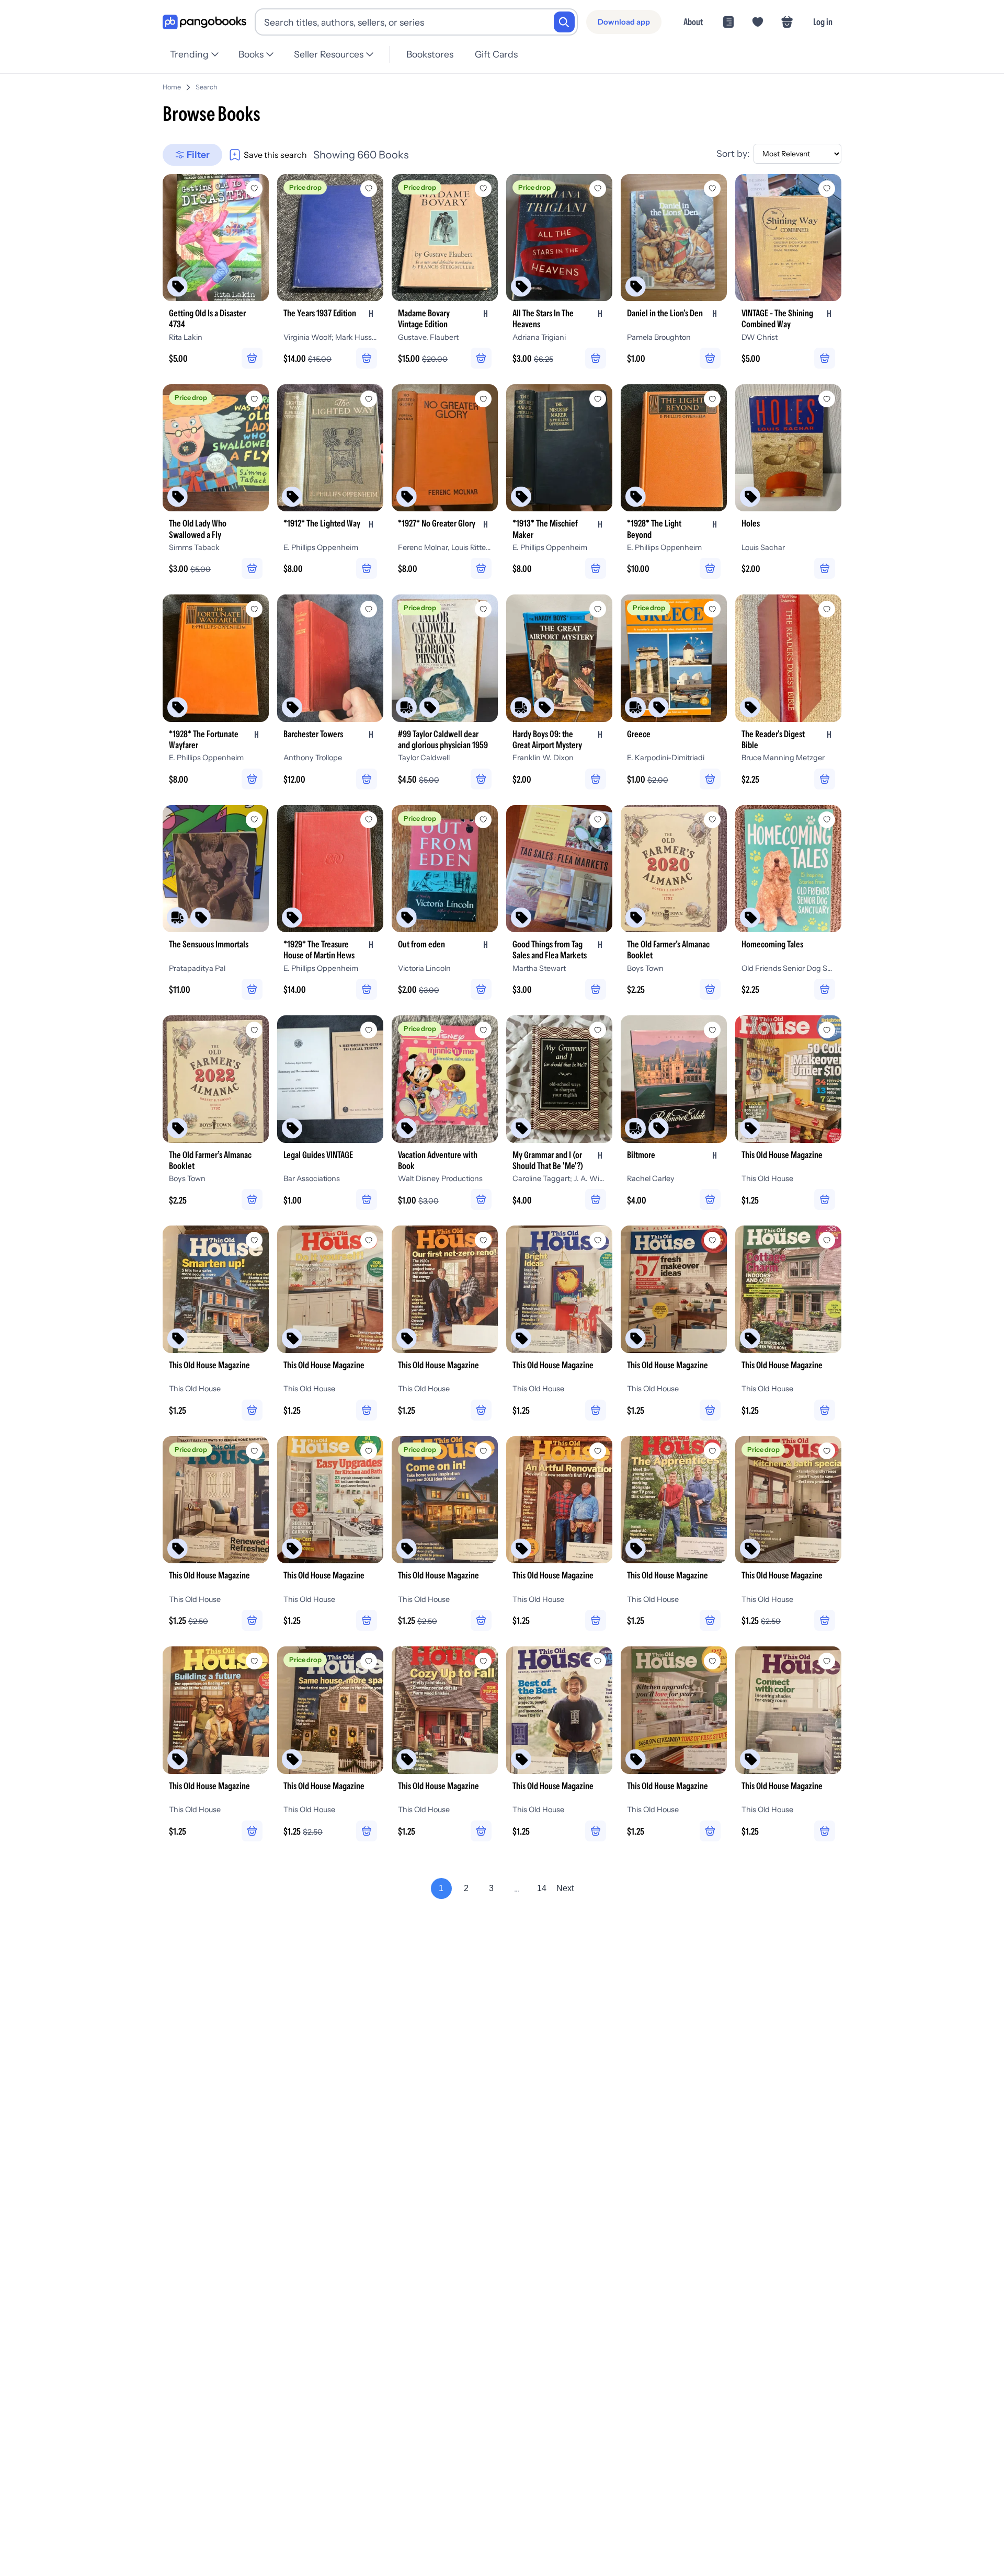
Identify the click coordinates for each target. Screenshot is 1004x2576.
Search (207, 87)
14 (542, 1888)
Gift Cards (496, 54)
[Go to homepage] (204, 22)
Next (565, 1888)
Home (172, 87)
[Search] (564, 22)
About (693, 22)
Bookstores (430, 54)
